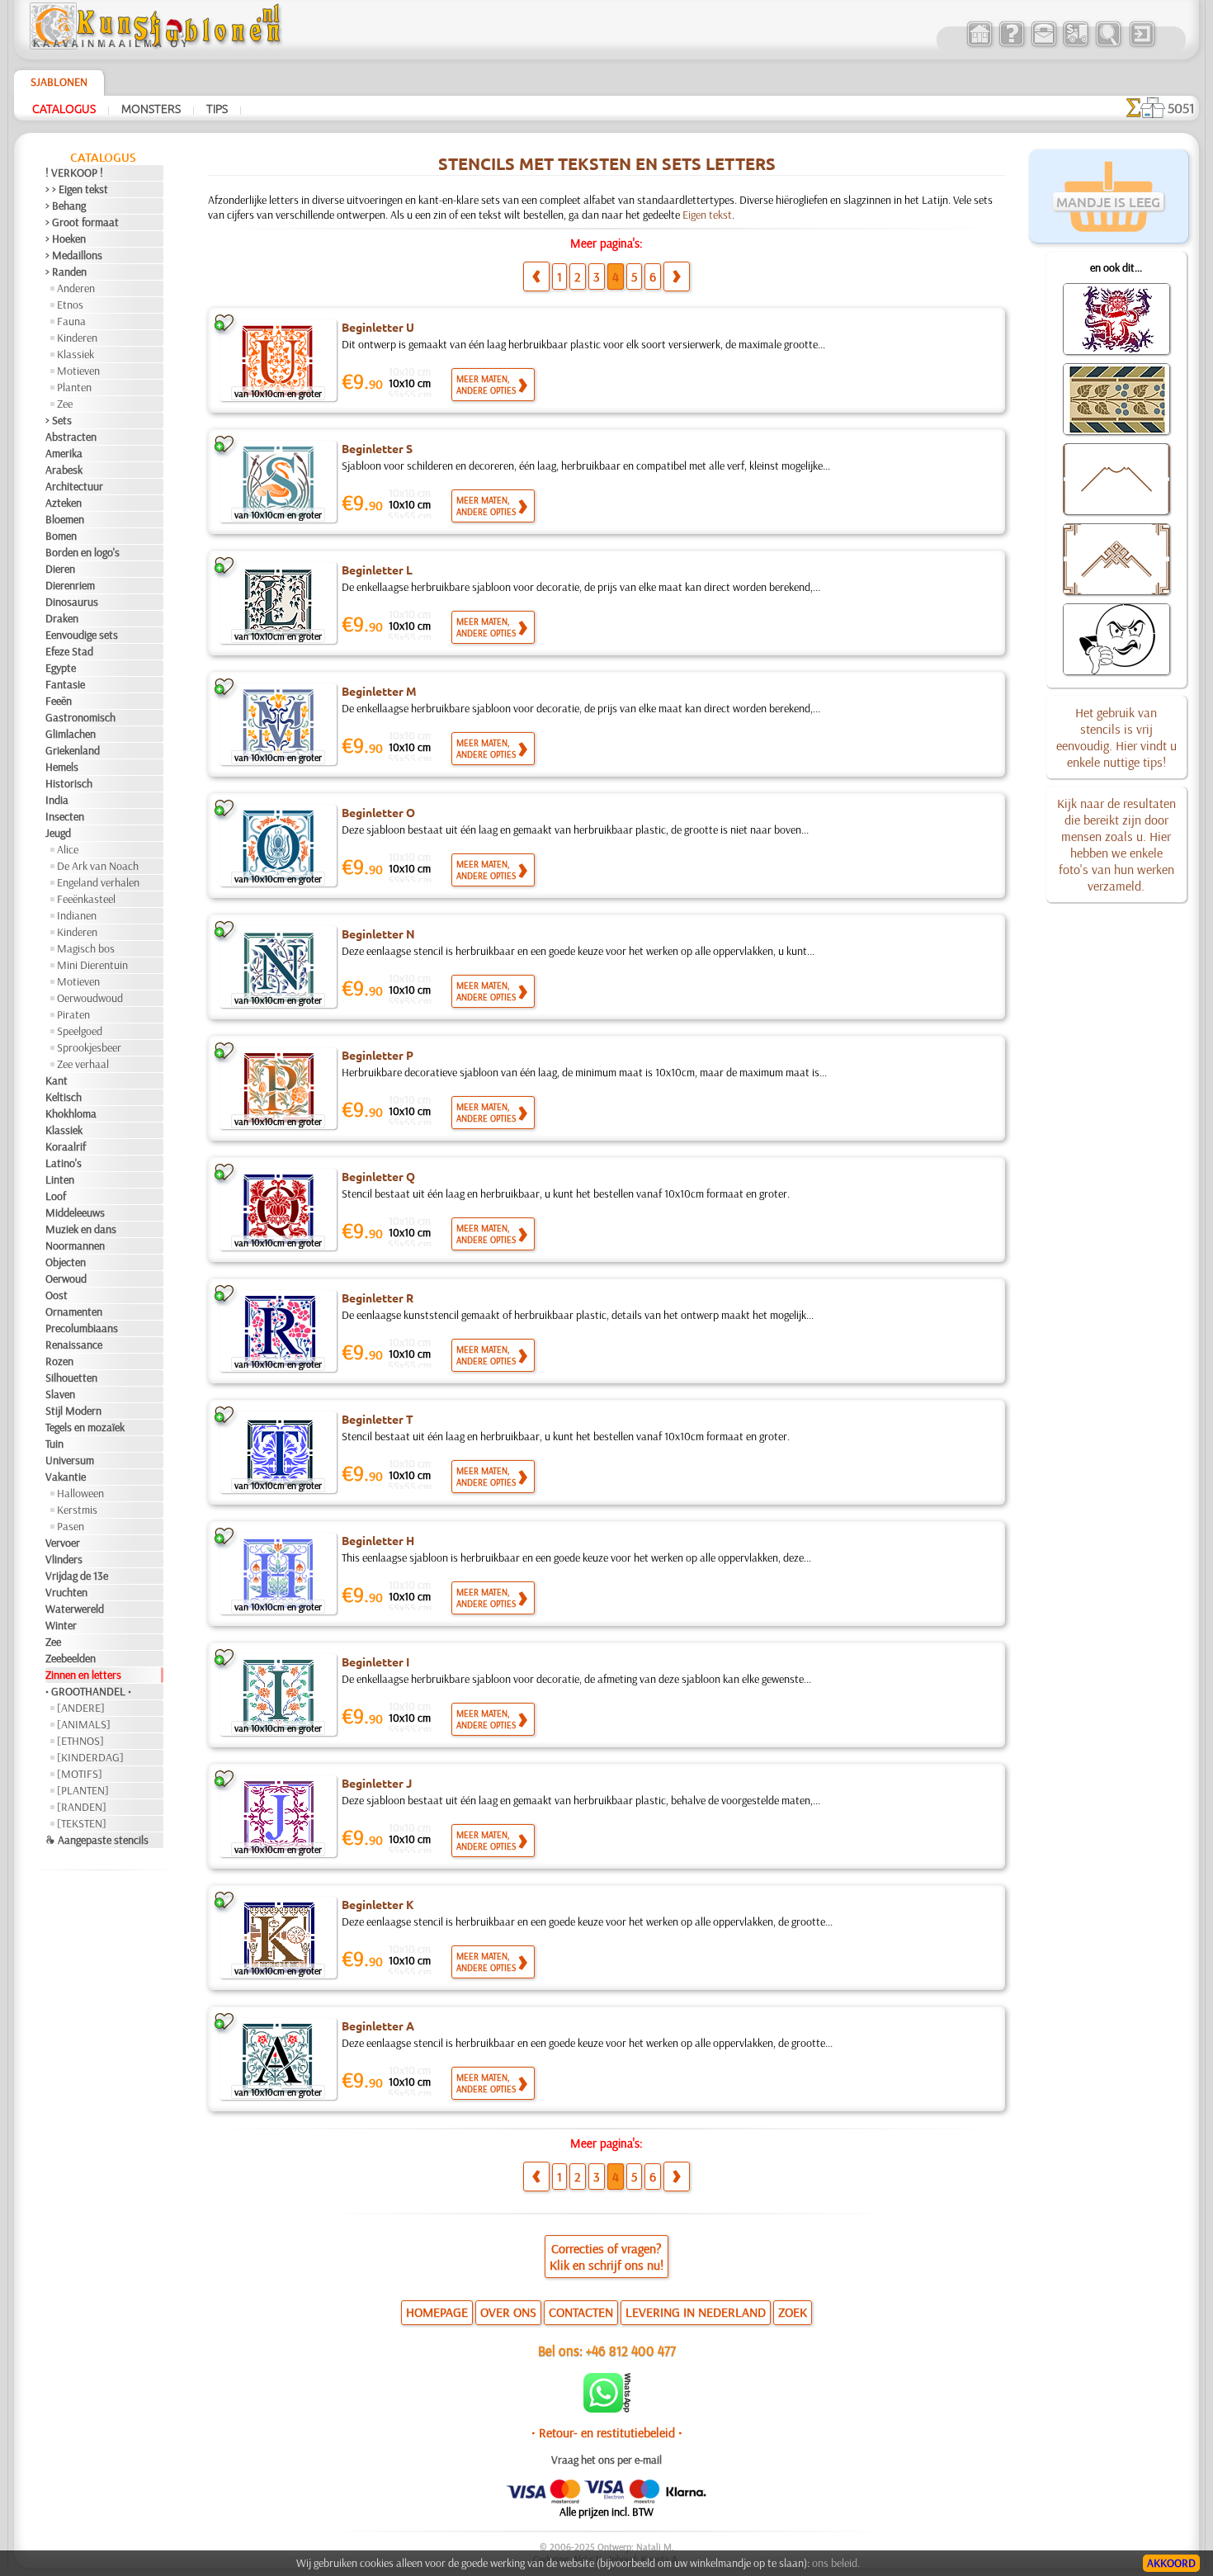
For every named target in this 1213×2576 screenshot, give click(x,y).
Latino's (64, 1163)
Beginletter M (379, 691)
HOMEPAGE (437, 2312)
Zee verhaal (83, 1064)
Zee (65, 404)
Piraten (73, 1014)
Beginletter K (378, 1904)
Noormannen (75, 1245)
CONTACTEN (581, 2312)
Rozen (59, 1361)
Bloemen (65, 519)
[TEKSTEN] (82, 1823)
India (57, 800)
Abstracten (71, 437)
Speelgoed (80, 1031)
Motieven (78, 371)
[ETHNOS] (80, 1741)
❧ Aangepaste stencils (97, 1840)
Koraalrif (66, 1146)
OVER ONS (508, 2312)
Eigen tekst (707, 215)
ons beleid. (836, 2563)
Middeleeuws (75, 1212)
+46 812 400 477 (631, 2350)
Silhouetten (71, 1378)
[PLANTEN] (83, 1790)
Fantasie (65, 684)
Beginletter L (377, 570)
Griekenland (73, 750)
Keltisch (64, 1097)
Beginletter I (375, 1661)
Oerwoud (66, 1279)
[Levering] (1076, 45)
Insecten (65, 816)
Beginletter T (378, 1419)
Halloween (80, 1493)
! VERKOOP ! (74, 173)
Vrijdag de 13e (77, 1576)
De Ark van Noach (98, 866)
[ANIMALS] (84, 1724)
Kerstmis (77, 1510)
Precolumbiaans (82, 1328)
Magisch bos (86, 948)
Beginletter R (378, 1297)
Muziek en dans (81, 1229)
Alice (68, 849)
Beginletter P (378, 1055)
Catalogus (64, 108)
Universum (70, 1460)
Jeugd (58, 833)
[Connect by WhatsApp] (607, 2408)
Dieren (60, 569)
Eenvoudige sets (82, 635)
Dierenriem (70, 585)
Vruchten (66, 1592)
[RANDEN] (82, 1807)
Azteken (64, 503)
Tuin (54, 1444)
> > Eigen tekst (77, 189)
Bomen (61, 536)
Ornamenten (74, 1312)
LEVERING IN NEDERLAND (696, 2312)
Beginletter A (378, 2025)
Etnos (70, 305)
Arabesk (64, 470)
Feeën (59, 701)
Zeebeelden (71, 1658)
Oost (57, 1295)
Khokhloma (71, 1113)
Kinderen (77, 338)
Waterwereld (75, 1609)
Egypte (61, 668)
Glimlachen (71, 734)
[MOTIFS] (80, 1774)
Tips (217, 108)
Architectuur (74, 486)
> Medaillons (74, 255)
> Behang (66, 206)
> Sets (59, 420)
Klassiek (76, 354)
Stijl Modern (73, 1411)
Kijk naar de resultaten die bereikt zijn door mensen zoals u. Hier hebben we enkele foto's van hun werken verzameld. (1116, 844)
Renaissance (74, 1345)
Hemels (62, 767)
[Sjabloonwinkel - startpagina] (158, 45)
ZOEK (793, 2312)
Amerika (64, 453)
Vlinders (64, 1559)
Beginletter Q (378, 1176)
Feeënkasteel (86, 899)
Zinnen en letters (83, 1675)
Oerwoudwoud (90, 998)
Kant (57, 1080)
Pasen (71, 1526)
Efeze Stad (69, 651)
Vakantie (66, 1477)
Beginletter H (378, 1540)
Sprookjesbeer (89, 1047)
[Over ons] (1011, 45)
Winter (61, 1625)
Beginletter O (378, 812)
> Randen (66, 272)
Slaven (60, 1394)
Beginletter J (377, 1783)
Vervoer (63, 1543)
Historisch (69, 783)
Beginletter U (378, 327)
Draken (62, 618)
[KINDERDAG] (90, 1757)
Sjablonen (59, 82)
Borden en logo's (83, 552)
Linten (60, 1179)
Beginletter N (378, 934)
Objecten (66, 1262)
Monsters (151, 108)
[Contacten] (1043, 45)
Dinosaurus (72, 602)
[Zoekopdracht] (1108, 45)
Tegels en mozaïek (85, 1427)
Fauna (71, 321)
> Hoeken (66, 239)
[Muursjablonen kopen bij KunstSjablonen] (979, 45)
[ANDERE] (81, 1708)
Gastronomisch (80, 717)
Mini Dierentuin (92, 965)
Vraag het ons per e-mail (606, 2460)
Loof (56, 1196)
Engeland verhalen (98, 882)
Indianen (77, 915)
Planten (74, 387)
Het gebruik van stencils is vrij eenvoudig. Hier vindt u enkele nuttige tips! (1116, 737)
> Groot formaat (82, 222)
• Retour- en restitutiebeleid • (607, 2432)
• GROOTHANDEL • (88, 1691)
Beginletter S (377, 448)
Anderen (76, 288)
